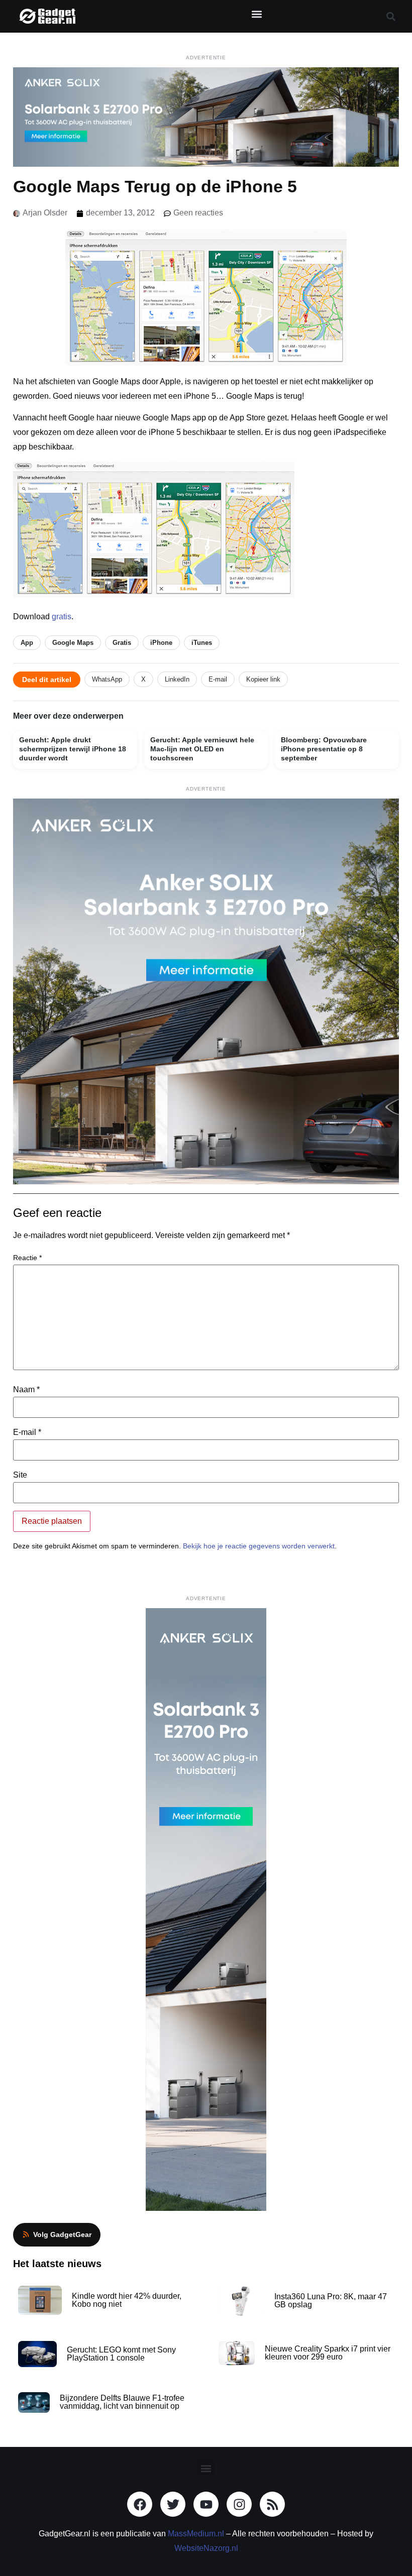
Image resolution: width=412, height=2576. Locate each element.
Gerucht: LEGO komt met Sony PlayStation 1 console (121, 2354)
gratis (62, 617)
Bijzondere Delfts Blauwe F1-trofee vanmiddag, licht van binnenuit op (122, 2402)
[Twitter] (173, 2504)
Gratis (122, 643)
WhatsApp (107, 679)
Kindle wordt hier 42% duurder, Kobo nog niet (127, 2300)
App (27, 643)
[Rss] (272, 2504)
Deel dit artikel (47, 680)
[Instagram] (239, 2504)
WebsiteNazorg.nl (206, 2548)
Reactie (27, 1258)
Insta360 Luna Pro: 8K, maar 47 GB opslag (331, 2301)
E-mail (218, 679)
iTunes (202, 643)
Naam (26, 1390)
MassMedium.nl (196, 2534)
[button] (256, 14)
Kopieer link (263, 679)
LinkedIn (177, 679)
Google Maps (73, 643)
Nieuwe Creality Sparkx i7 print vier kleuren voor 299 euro (328, 2353)
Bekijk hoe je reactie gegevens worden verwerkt (259, 1546)
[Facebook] (140, 2504)
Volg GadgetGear (62, 2234)
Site (20, 1475)
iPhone (161, 643)
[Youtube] (206, 2504)
